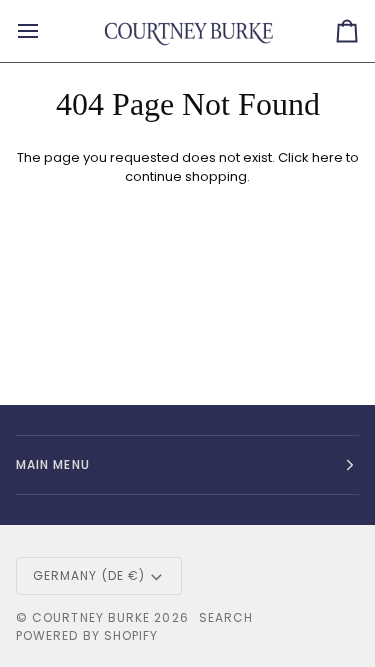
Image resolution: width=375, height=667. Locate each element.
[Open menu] (46, 31)
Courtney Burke (91, 617)
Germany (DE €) (89, 575)
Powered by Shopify (87, 635)
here (327, 157)
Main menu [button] (53, 464)
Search (226, 617)
